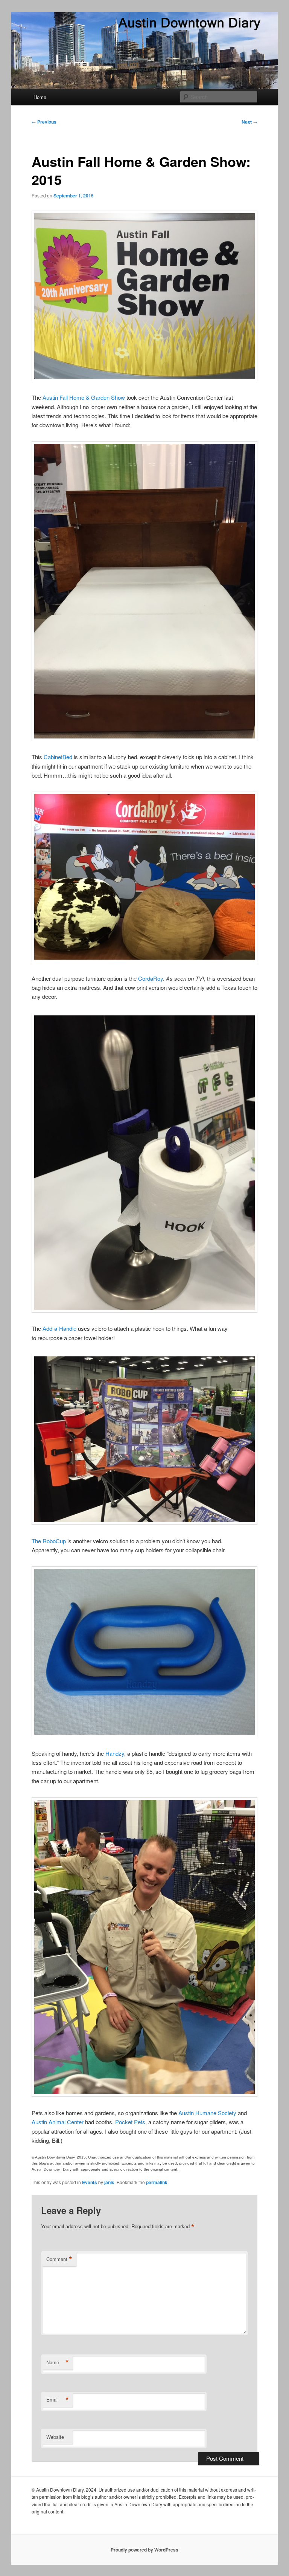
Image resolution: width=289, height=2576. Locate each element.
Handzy (115, 1753)
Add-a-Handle (60, 1328)
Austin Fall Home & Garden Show (84, 397)
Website (55, 2437)
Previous (44, 122)
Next (249, 122)
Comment (59, 2259)
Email (58, 2400)
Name (58, 2362)
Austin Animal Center (58, 2122)
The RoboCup (49, 1541)
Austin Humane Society (207, 2113)
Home (40, 97)
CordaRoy (151, 978)
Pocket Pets (130, 2122)
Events (90, 2182)
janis (109, 2182)
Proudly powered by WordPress (144, 2550)
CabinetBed (58, 757)
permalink (157, 2182)
